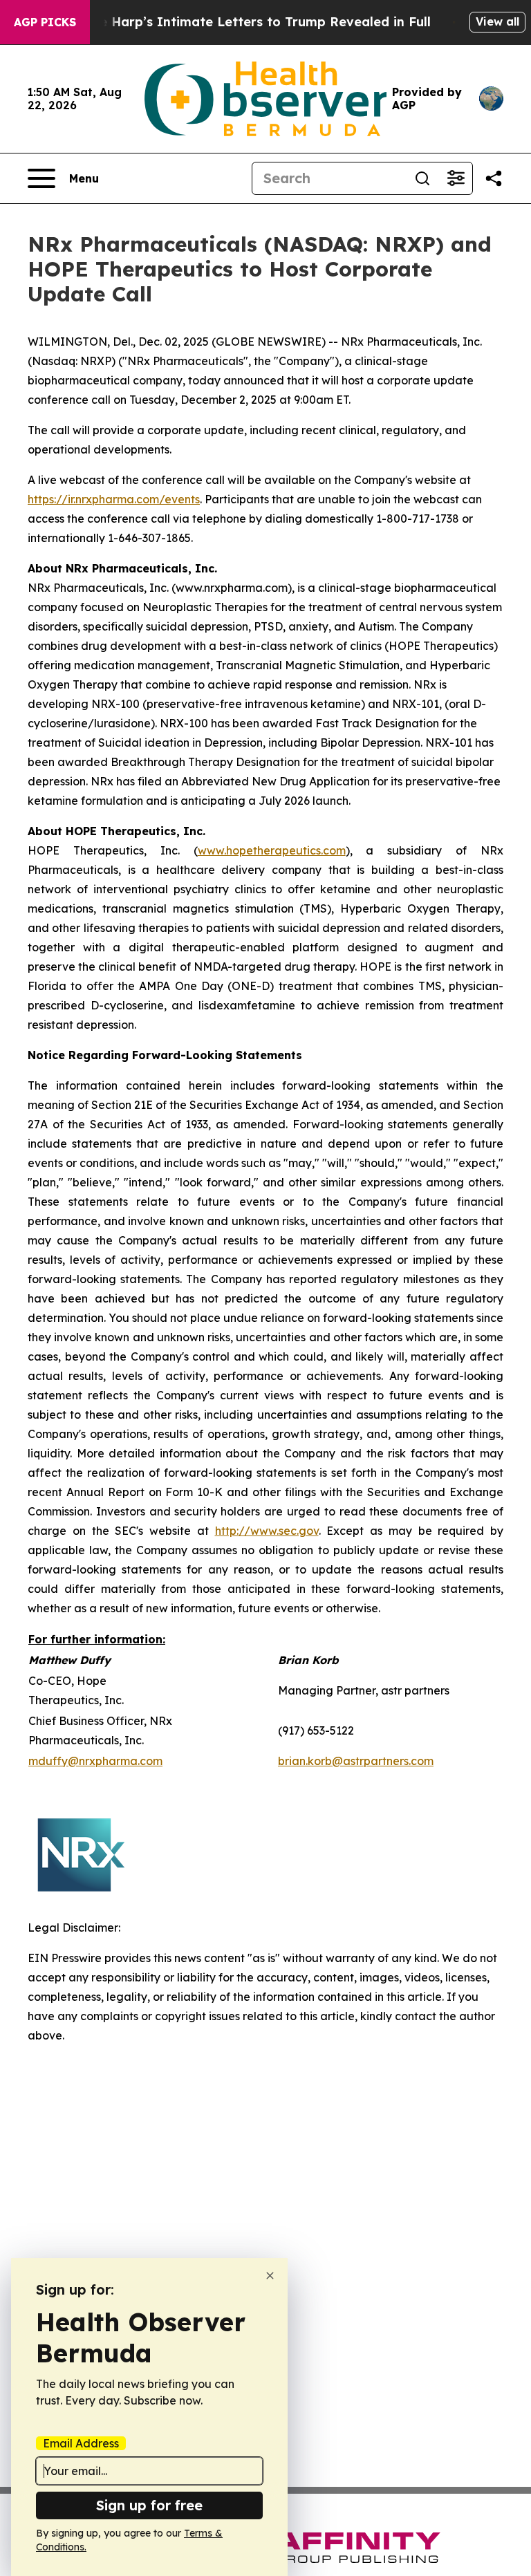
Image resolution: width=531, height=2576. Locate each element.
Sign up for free (149, 2505)
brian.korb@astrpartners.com (356, 1761)
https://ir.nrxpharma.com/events (114, 499)
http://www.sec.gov (267, 1531)
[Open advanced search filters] (456, 178)
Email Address (81, 2443)
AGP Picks (45, 22)
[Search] (422, 178)
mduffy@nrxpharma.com (95, 1761)
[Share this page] (494, 178)
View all (497, 21)
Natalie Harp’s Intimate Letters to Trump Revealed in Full (245, 22)
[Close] (270, 2276)
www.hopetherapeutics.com (272, 850)
